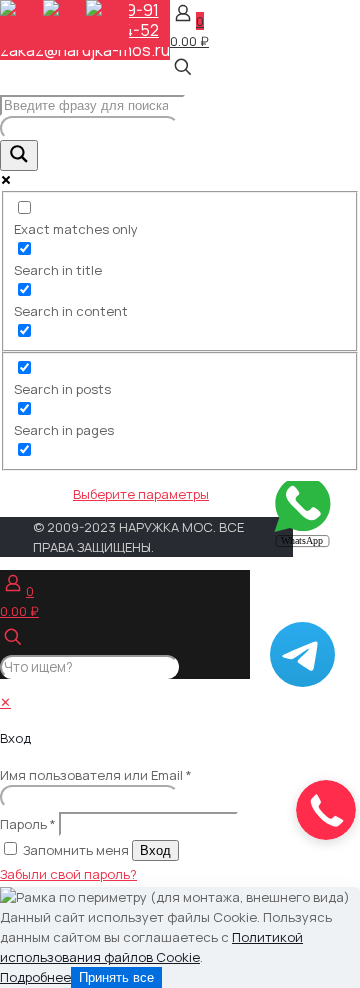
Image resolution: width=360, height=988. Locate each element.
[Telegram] (302, 682)
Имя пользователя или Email (96, 775)
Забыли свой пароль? (68, 874)
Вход (155, 850)
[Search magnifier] (19, 155)
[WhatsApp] (302, 543)
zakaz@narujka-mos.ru (85, 50)
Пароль (28, 824)
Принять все (116, 977)
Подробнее (35, 977)
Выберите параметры (141, 494)
